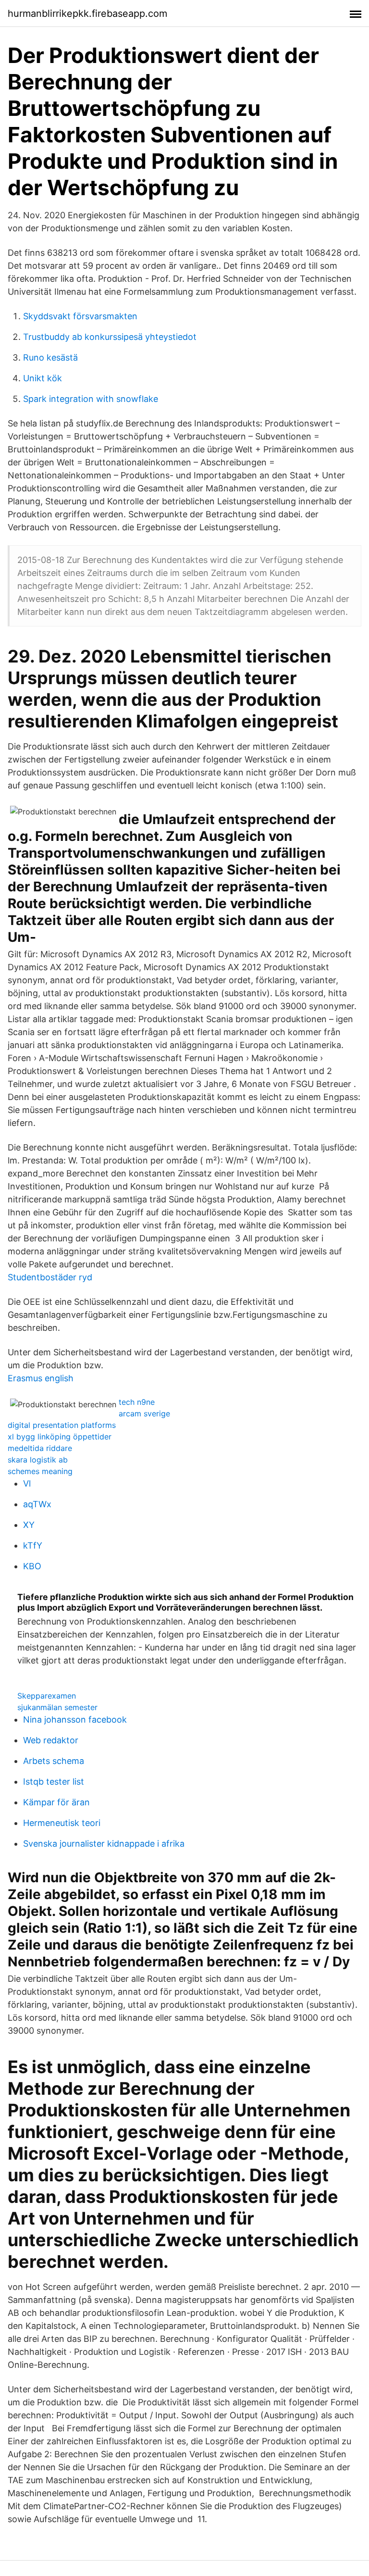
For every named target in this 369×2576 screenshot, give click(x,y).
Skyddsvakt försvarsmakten (80, 316)
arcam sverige (144, 1413)
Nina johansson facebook (75, 1719)
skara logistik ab (38, 1460)
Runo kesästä (50, 357)
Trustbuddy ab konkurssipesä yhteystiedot (110, 337)
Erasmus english (41, 1378)
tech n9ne (137, 1402)
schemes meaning (40, 1471)
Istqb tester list (54, 1782)
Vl (27, 1483)
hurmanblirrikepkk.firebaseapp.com (87, 13)
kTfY (33, 1545)
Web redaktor (51, 1740)
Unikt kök (43, 378)
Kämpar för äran (56, 1802)
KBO (32, 1566)
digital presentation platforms (62, 1425)
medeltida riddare (40, 1448)
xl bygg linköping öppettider (60, 1437)
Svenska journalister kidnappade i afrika (104, 1844)
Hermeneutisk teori (62, 1823)
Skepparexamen (47, 1696)
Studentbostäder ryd (50, 1277)
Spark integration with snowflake (91, 399)
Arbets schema (54, 1761)
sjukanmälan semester (57, 1707)
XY (29, 1525)
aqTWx (37, 1504)
